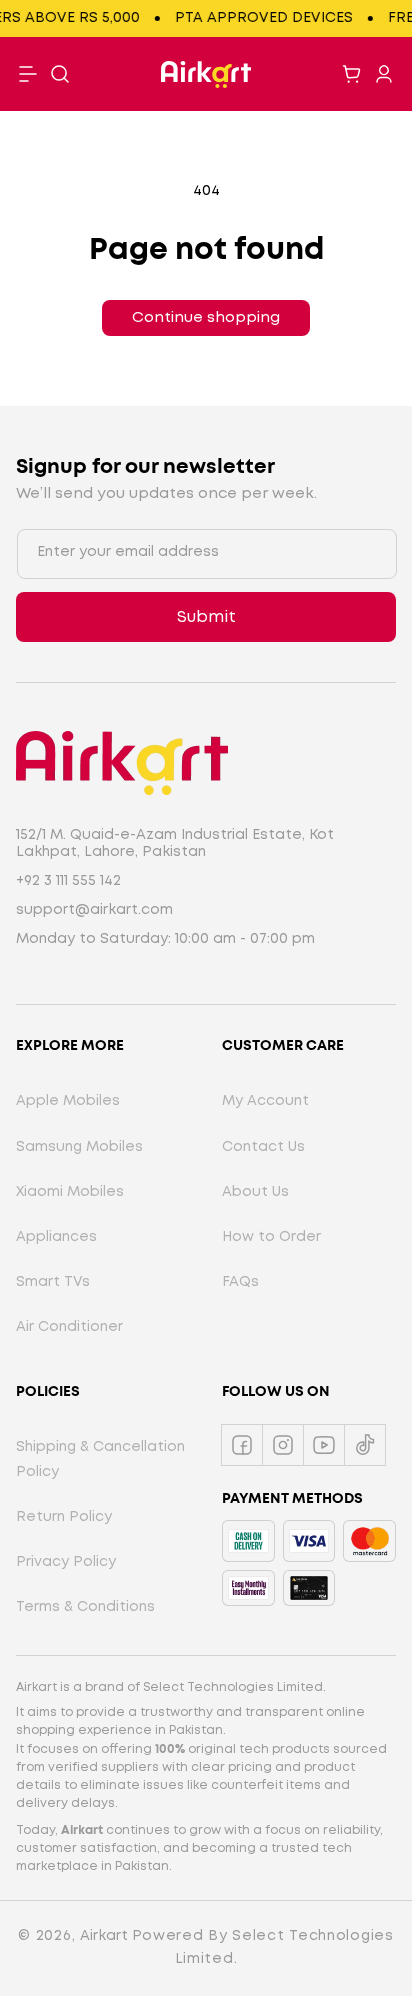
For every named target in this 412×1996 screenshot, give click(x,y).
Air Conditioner (69, 1327)
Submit (206, 617)
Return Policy (64, 1517)
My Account (265, 1101)
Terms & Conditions (85, 1607)
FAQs (240, 1282)
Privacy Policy (66, 1562)
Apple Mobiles (68, 1101)
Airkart (104, 1936)
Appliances (56, 1237)
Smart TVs (53, 1282)
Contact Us (263, 1147)
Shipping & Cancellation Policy (100, 1459)
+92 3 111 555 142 (68, 881)
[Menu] (28, 74)
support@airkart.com (94, 910)
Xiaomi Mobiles (70, 1192)
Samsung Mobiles (79, 1147)
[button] (60, 74)
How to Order (271, 1237)
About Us (255, 1192)
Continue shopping (206, 318)
